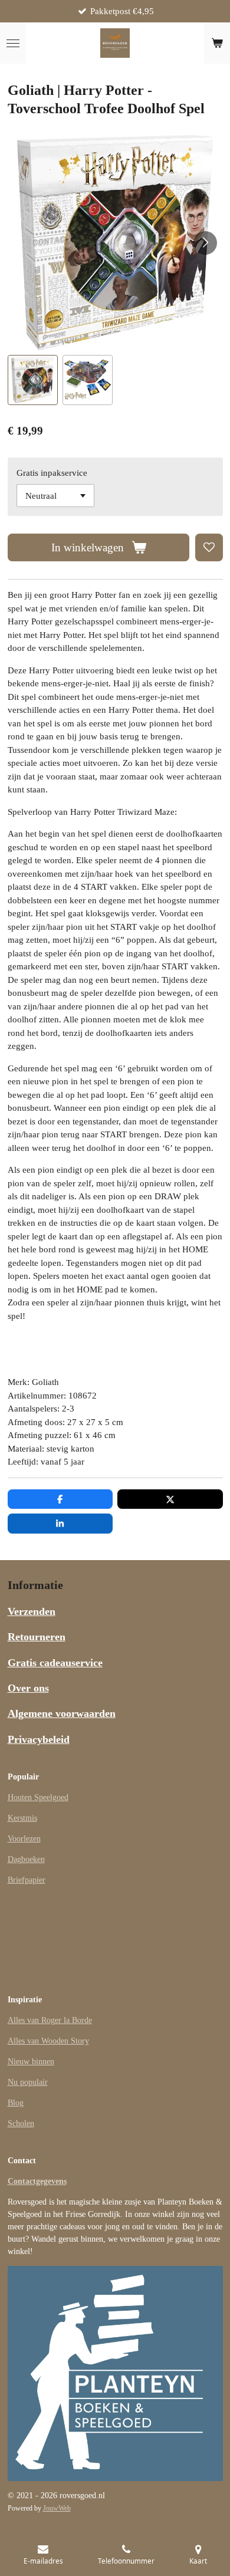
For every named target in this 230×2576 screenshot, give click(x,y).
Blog (16, 2103)
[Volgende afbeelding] (205, 243)
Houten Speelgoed (38, 1797)
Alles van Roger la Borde (50, 2020)
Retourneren (37, 1637)
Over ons (28, 1688)
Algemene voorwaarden (62, 1713)
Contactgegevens (37, 2181)
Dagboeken (26, 1859)
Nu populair (28, 2082)
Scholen (21, 2123)
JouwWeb (57, 2508)
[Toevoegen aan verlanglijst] (209, 547)
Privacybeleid (39, 1739)
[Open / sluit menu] (13, 43)
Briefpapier (27, 1880)
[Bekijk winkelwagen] (217, 43)
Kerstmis (22, 1818)
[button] (33, 380)
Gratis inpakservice (52, 473)
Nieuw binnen (31, 2062)
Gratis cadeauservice (55, 1663)
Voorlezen (24, 1839)
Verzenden (32, 1611)
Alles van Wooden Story (48, 2041)
